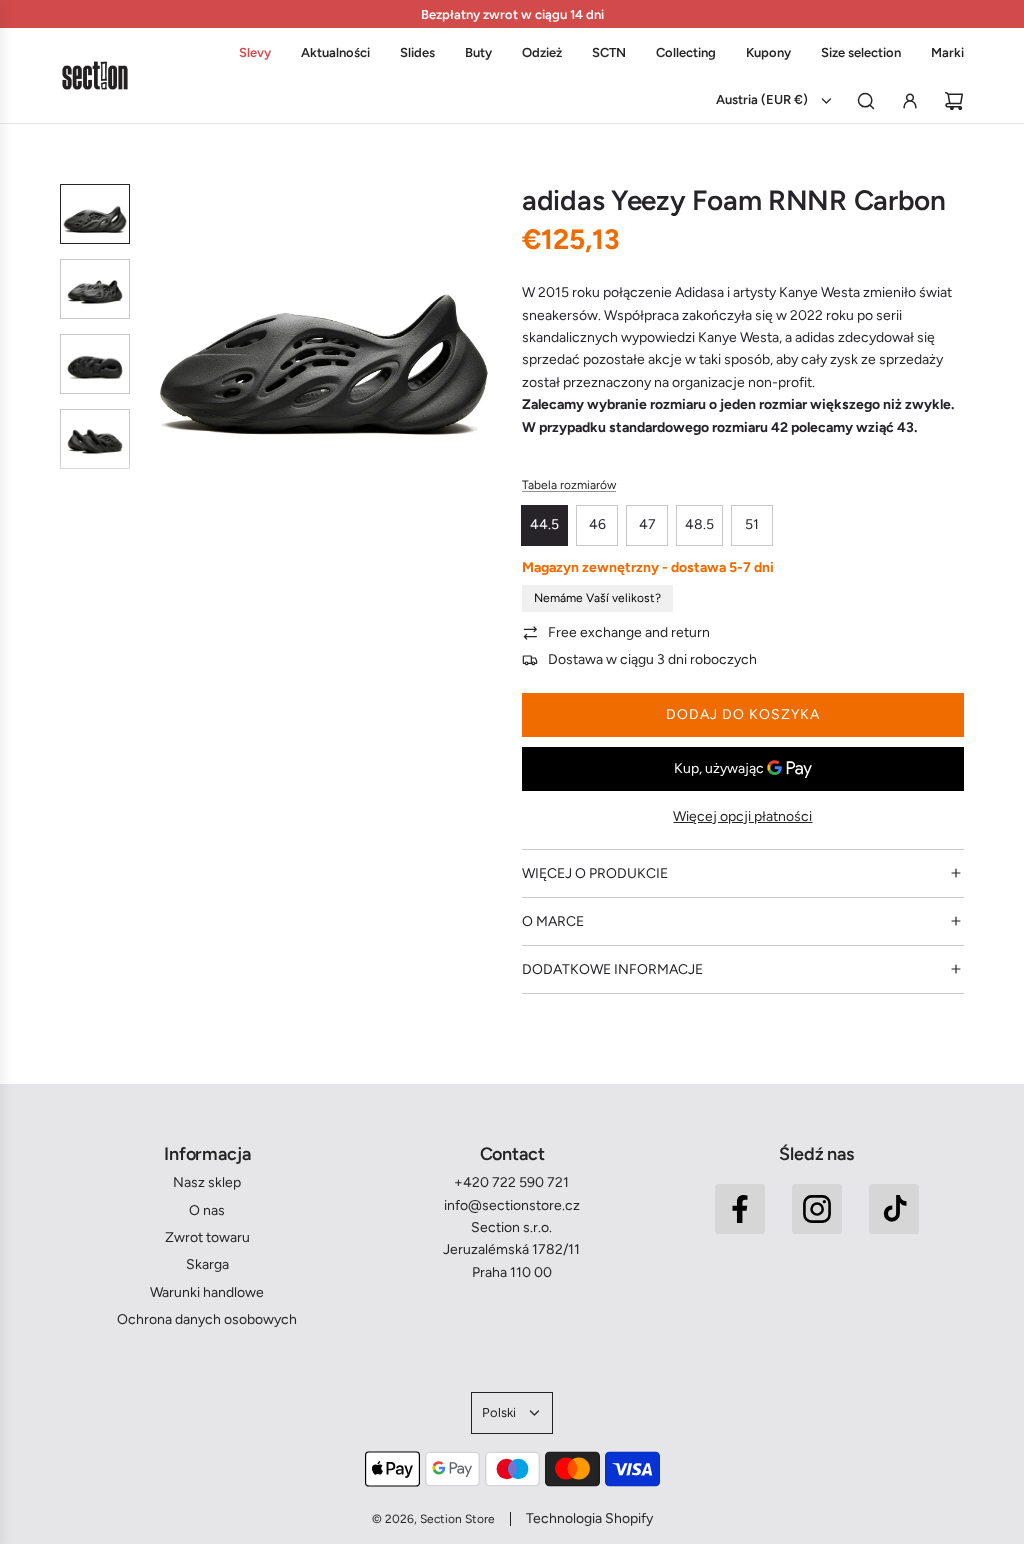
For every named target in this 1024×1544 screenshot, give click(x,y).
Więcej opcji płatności (742, 816)
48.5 (699, 524)
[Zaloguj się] (910, 101)
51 (752, 524)
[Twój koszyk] (954, 101)
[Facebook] (740, 1209)
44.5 (544, 524)
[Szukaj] (866, 101)
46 (597, 524)
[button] (161, 336)
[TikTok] (894, 1209)
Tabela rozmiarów (569, 485)
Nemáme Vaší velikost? (597, 598)
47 (647, 524)
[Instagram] (817, 1209)
